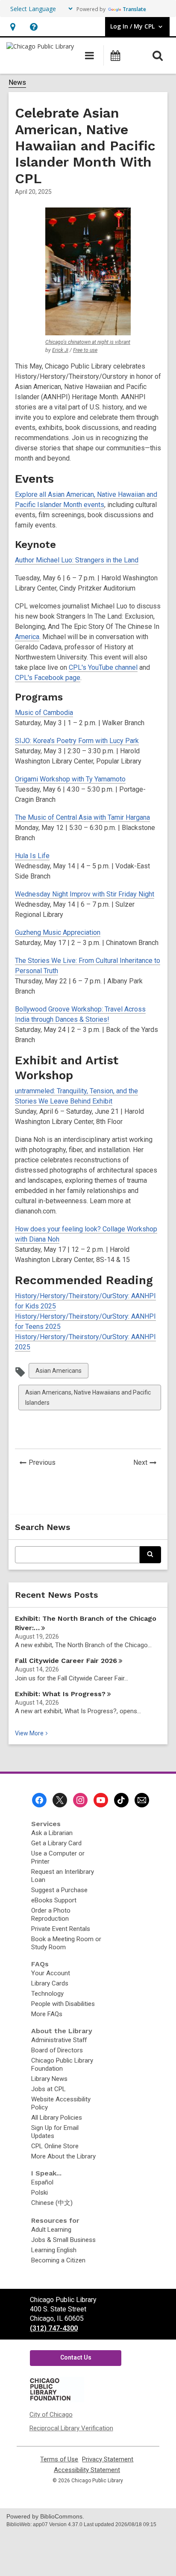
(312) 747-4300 (54, 2328)
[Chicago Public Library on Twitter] (60, 1800)
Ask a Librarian (52, 1833)
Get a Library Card (56, 1843)
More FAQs (47, 2014)
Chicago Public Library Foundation (62, 2065)
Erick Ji (60, 350)
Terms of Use (59, 2459)
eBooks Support (54, 1900)
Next (147, 1464)
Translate (134, 9)
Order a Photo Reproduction (51, 1915)
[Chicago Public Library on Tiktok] (121, 1800)
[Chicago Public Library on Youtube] (101, 1800)
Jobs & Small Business (63, 2240)
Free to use (85, 350)
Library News (49, 2079)
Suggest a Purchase (59, 1890)
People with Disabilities (63, 2004)
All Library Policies (57, 2118)
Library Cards (50, 1983)
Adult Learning (51, 2230)
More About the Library (63, 2156)
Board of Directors (57, 2050)
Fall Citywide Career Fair (66, 1661)
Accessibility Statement (87, 2470)
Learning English (54, 2250)
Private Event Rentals (61, 1929)
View (32, 1733)
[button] (13, 27)
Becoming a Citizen (58, 2260)
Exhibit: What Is (60, 1694)
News (17, 82)
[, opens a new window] (56, 2400)
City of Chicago (51, 2415)
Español (42, 2182)
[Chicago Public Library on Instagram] (80, 1800)
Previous (44, 1464)
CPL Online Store (55, 2146)
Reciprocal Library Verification (71, 2428)
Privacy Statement (108, 2459)
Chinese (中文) (52, 2203)
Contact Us (76, 2357)
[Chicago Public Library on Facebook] (39, 1800)
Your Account (51, 1973)
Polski (40, 2193)
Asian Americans (58, 1373)
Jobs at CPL (48, 2089)
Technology (47, 1994)
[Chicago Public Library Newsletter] (142, 1800)
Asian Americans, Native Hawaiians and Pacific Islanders (88, 1399)
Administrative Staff (59, 2040)
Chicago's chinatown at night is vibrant (88, 342)
